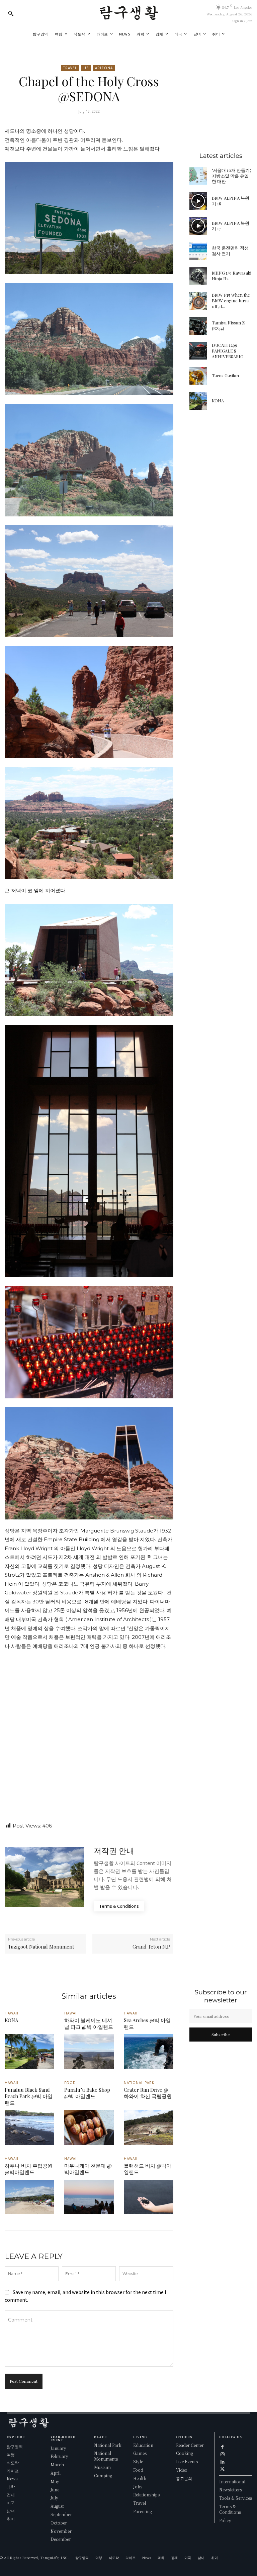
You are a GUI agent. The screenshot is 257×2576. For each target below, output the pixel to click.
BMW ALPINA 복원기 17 (231, 226)
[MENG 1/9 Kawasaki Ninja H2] (198, 276)
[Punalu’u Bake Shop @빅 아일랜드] (89, 2127)
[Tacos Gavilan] (198, 376)
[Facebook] (223, 2447)
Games (140, 2453)
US (86, 68)
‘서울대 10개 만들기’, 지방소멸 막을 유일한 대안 (231, 176)
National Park (139, 2083)
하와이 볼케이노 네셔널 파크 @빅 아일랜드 (89, 2023)
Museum (102, 2467)
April (56, 2473)
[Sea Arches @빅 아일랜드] (149, 2052)
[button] (11, 13)
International (232, 2482)
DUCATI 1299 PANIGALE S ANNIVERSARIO (228, 351)
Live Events (187, 2461)
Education (143, 2445)
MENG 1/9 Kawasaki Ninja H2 (232, 276)
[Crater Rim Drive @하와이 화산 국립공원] (149, 2127)
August (57, 2506)
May (55, 2481)
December (61, 2539)
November (61, 2531)
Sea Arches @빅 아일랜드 (147, 2023)
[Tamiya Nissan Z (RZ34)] (198, 326)
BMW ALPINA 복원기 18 (231, 201)
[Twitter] (223, 2469)
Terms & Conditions (230, 2509)
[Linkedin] (223, 2461)
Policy (225, 2520)
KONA (218, 401)
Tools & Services (236, 2498)
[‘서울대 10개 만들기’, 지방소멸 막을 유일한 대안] (198, 176)
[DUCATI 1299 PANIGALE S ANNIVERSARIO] (198, 351)
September (61, 2514)
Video (182, 2470)
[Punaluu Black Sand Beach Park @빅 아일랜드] (29, 2127)
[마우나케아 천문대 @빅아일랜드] (89, 2197)
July (54, 2498)
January (58, 2448)
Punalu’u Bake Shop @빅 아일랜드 (87, 2093)
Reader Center (190, 2445)
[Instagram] (223, 2454)
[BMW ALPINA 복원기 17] (198, 226)
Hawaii (12, 2013)
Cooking (185, 2453)
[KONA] (198, 401)
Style (138, 2461)
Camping (103, 2475)
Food (70, 2083)
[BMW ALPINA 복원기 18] (198, 201)
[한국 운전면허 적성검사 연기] (198, 251)
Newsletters (231, 2490)
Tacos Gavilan (225, 375)
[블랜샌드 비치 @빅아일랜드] (149, 2197)
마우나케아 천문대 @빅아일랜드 (88, 2169)
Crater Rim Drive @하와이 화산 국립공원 (148, 2093)
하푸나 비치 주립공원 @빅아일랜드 (29, 2169)
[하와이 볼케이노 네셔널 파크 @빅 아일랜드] (89, 2052)
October (59, 2523)
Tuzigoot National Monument (41, 1947)
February (59, 2456)
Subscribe (221, 2035)
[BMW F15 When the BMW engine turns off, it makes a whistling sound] (198, 301)
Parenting (143, 2511)
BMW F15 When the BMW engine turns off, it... (231, 301)
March (57, 2464)
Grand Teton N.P (151, 1947)
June (55, 2490)
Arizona (104, 68)
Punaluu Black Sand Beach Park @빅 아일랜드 (29, 2096)
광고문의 (184, 2478)
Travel (70, 68)
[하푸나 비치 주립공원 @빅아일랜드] (29, 2197)
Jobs (138, 2487)
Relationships (146, 2495)
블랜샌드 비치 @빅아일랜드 (148, 2169)
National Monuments (106, 2456)
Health (140, 2478)
